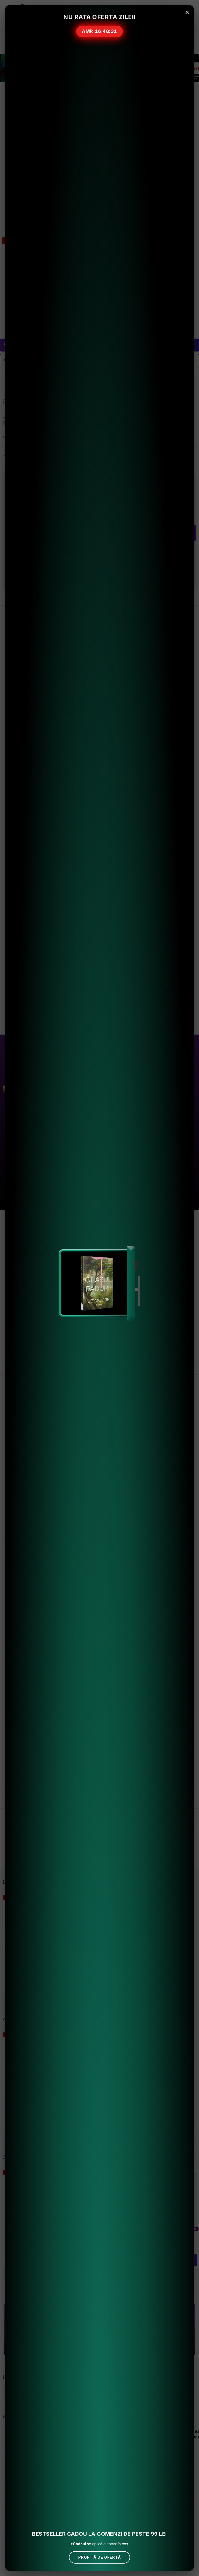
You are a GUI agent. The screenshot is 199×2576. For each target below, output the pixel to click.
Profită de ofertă (99, 2557)
